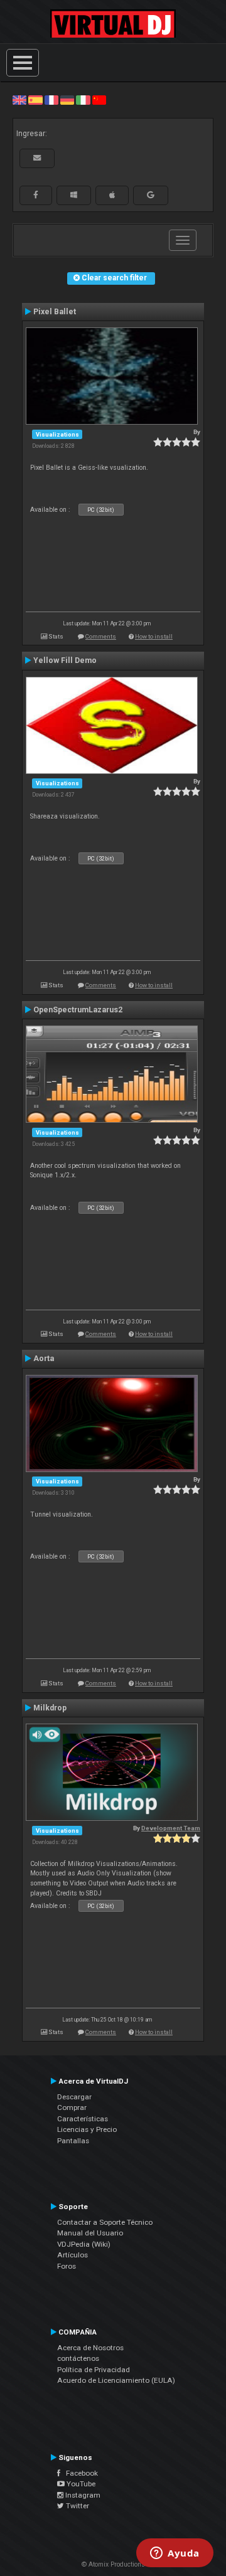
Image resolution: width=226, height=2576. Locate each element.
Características (83, 2119)
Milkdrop (50, 1708)
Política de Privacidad (94, 2370)
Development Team (171, 1828)
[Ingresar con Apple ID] (112, 195)
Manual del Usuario (90, 2233)
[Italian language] (83, 100)
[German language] (67, 100)
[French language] (51, 100)
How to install (154, 636)
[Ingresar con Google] (151, 195)
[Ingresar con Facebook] (36, 195)
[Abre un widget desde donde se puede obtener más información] (175, 2554)
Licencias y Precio (87, 2129)
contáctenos (78, 2358)
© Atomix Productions (113, 2564)
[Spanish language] (35, 100)
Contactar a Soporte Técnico (105, 2222)
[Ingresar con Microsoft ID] (74, 195)
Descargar (74, 2097)
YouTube (80, 2484)
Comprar (72, 2107)
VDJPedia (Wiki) (84, 2244)
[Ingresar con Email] (37, 158)
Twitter (77, 2506)
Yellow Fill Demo (65, 660)
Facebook (79, 2473)
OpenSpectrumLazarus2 (78, 1010)
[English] (19, 100)
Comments (101, 636)
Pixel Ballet (55, 312)
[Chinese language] (99, 100)
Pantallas (73, 2141)
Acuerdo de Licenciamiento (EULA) (116, 2380)
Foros (67, 2266)
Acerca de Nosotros (90, 2348)
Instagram (82, 2495)
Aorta (44, 1359)
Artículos (73, 2255)
